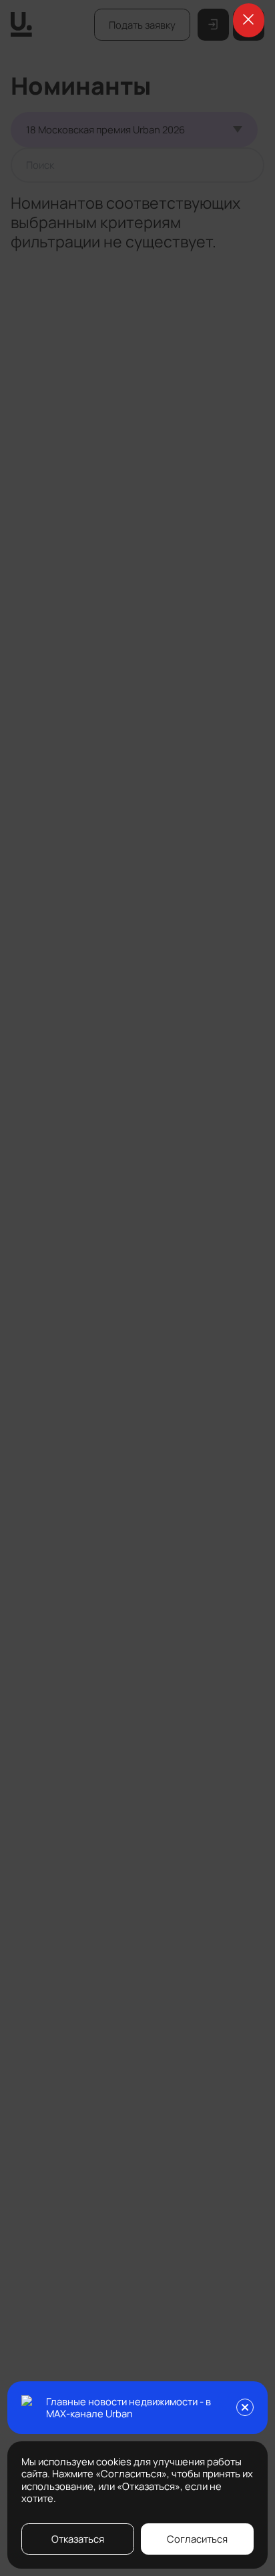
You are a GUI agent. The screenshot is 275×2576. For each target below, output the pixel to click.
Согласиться (197, 2539)
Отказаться (78, 2539)
